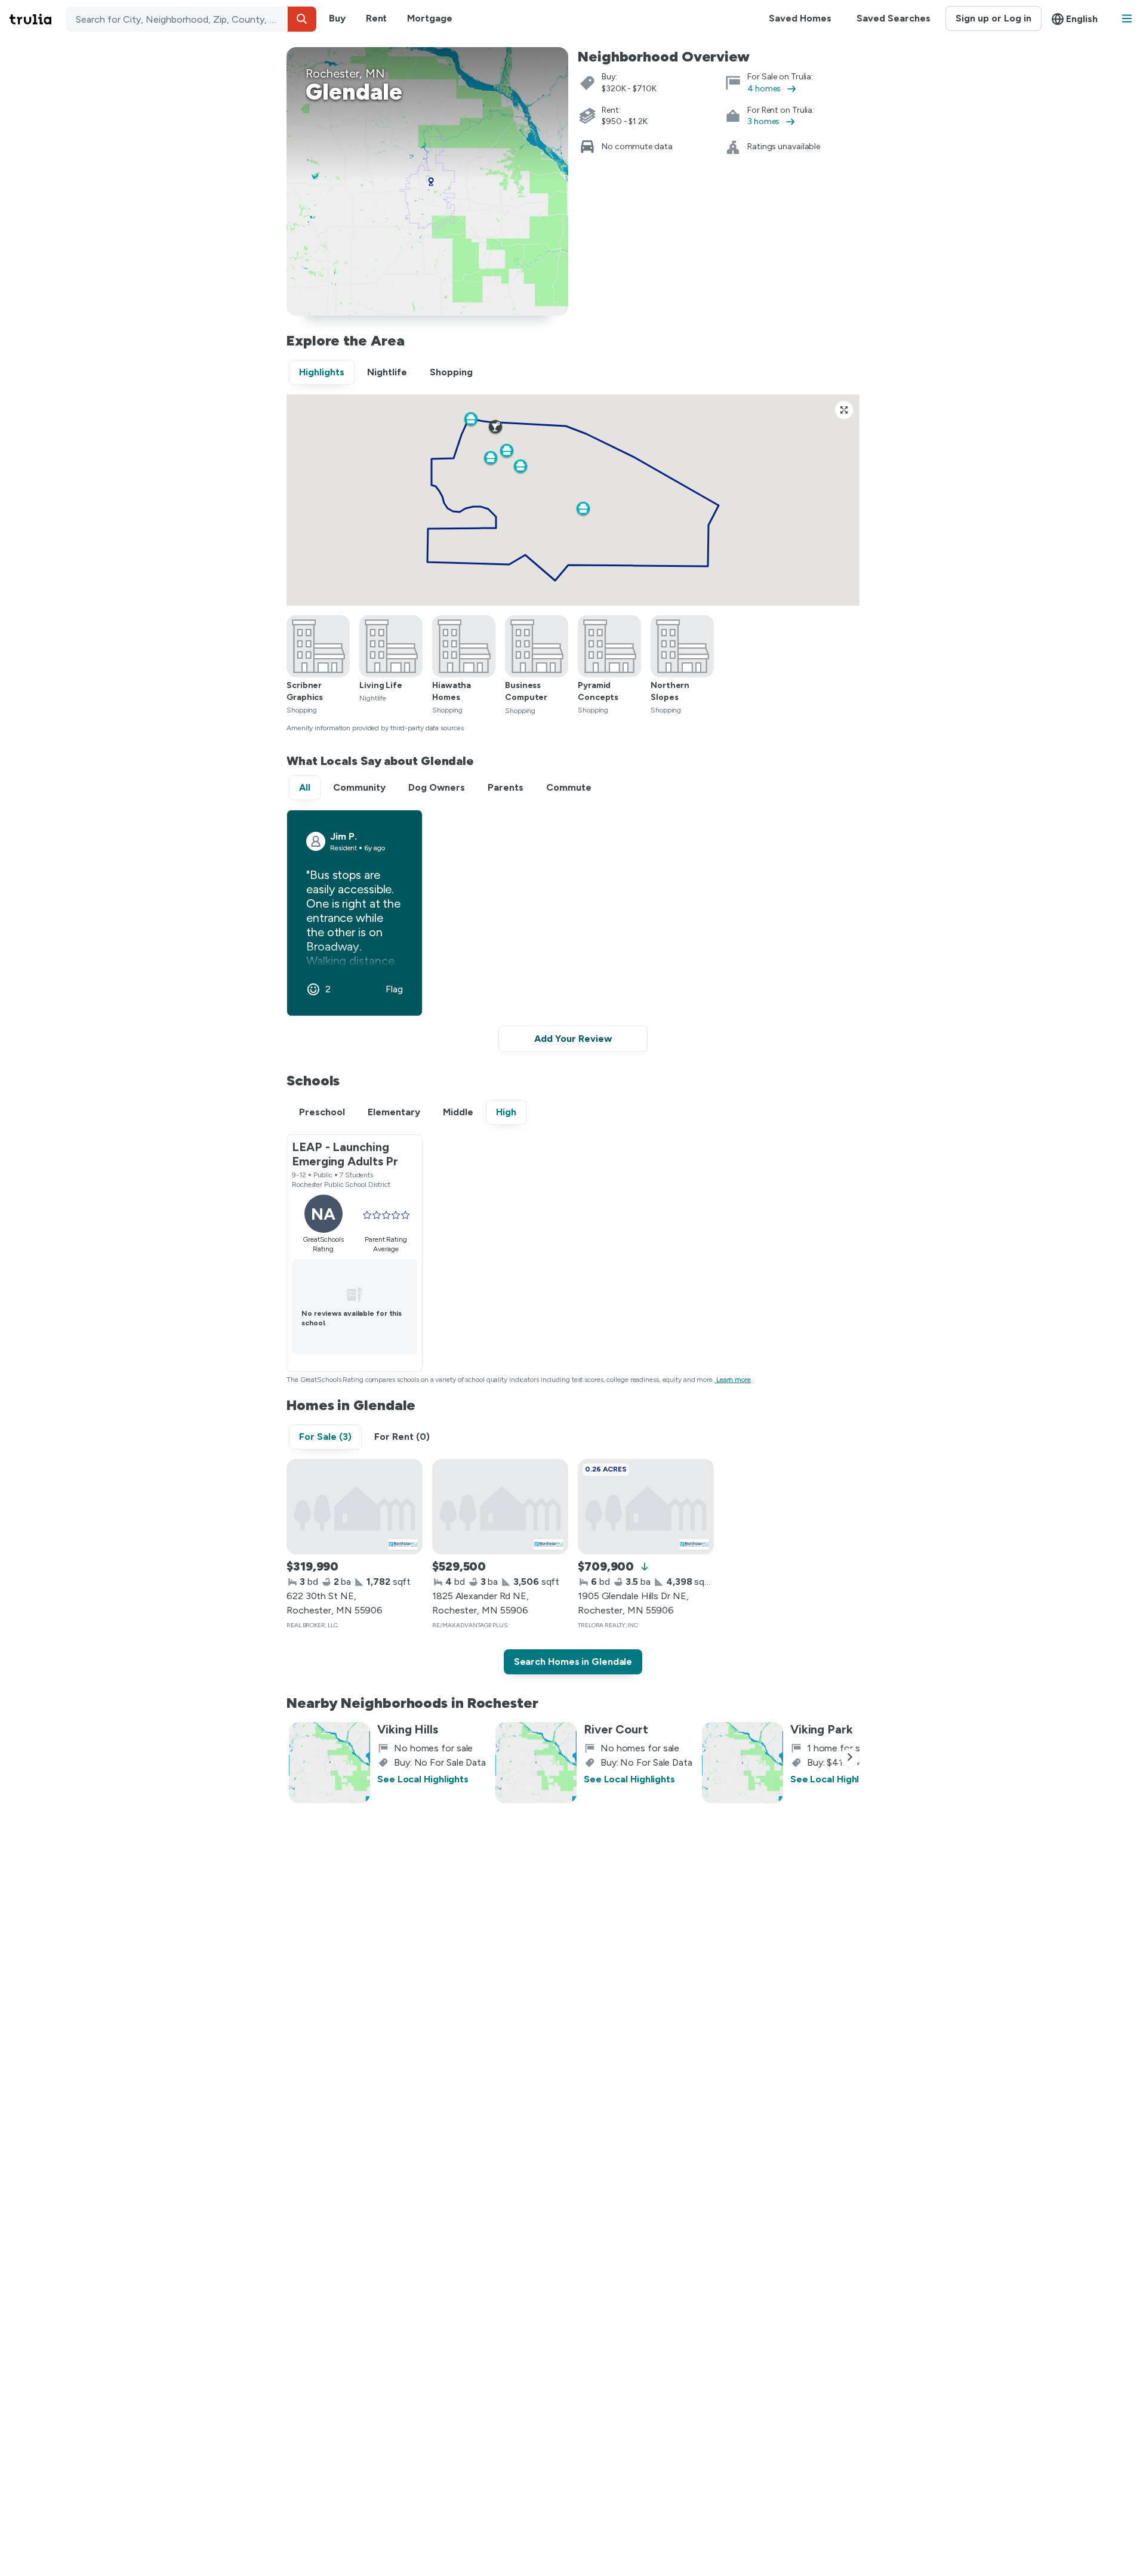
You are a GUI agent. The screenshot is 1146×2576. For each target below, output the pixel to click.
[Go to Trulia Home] (38, 19)
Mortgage (429, 18)
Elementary (394, 1112)
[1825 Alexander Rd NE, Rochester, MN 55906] (500, 1507)
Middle (458, 1112)
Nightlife (387, 372)
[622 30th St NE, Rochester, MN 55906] (355, 1507)
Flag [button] (394, 989)
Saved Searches (894, 18)
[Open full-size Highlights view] (844, 410)
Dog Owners (437, 787)
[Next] (850, 1758)
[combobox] (191, 19)
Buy (337, 18)
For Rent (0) (402, 1437)
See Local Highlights (423, 1779)
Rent (377, 18)
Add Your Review (573, 1039)
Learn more (734, 1380)
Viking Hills (408, 1729)
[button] (302, 19)
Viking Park (822, 1729)
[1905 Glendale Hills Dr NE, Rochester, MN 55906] (646, 1507)
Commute (569, 787)
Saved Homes (800, 18)
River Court (616, 1729)
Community (359, 787)
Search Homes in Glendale (573, 1662)
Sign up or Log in (993, 18)
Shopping (451, 372)
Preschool (322, 1112)
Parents (506, 787)
